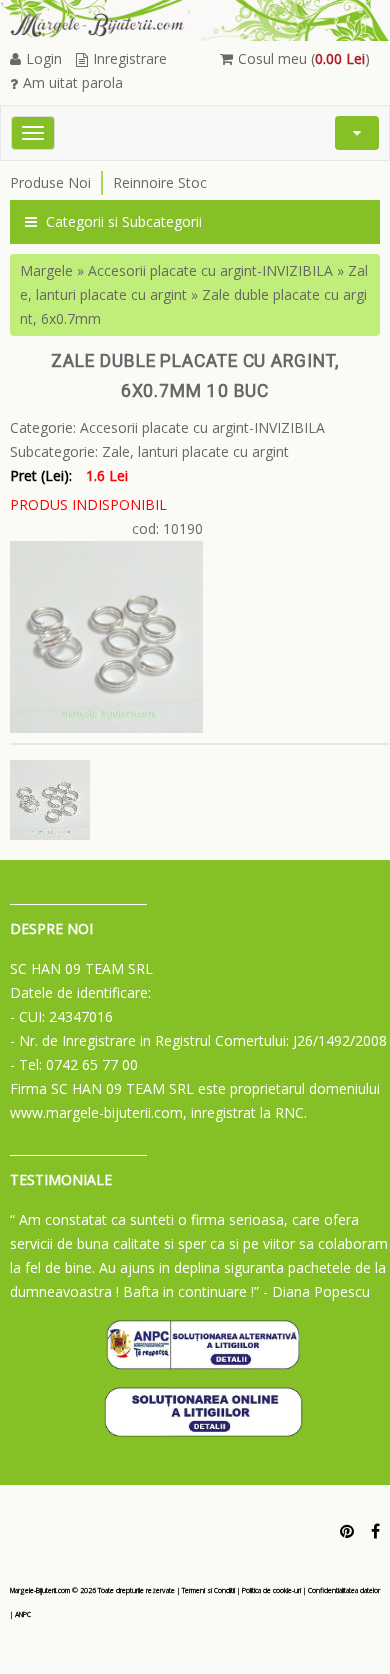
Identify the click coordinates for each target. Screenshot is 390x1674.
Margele (46, 270)
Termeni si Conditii (208, 1590)
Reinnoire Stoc (160, 182)
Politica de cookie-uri (271, 1590)
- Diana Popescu (316, 1291)
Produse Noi (50, 182)
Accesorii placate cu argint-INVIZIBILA (210, 270)
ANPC (23, 1614)
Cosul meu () (304, 58)
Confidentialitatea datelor (344, 1590)
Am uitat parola (73, 82)
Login (44, 58)
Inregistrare (130, 58)
